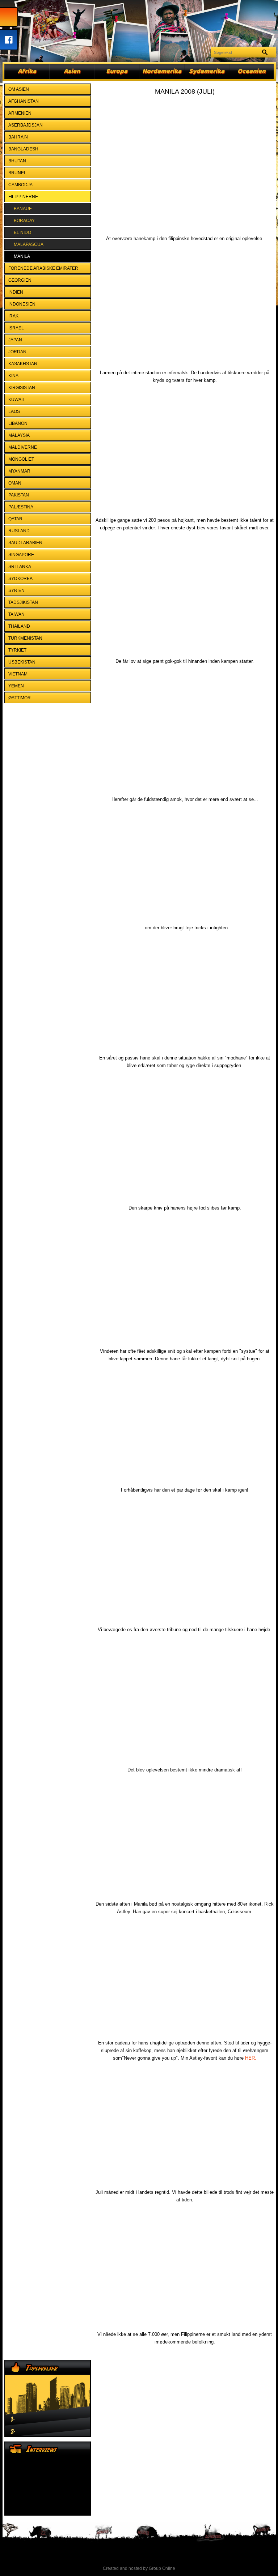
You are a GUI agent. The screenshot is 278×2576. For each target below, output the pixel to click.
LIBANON (18, 423)
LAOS (14, 411)
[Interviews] (48, 2479)
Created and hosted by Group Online (139, 2568)
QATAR (15, 519)
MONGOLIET (21, 459)
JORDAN (17, 352)
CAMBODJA (20, 185)
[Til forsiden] (9, 17)
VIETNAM (18, 674)
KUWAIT (17, 400)
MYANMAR (19, 471)
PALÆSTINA (21, 507)
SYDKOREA (20, 579)
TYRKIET (17, 650)
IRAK (13, 316)
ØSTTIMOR (20, 698)
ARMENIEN (20, 113)
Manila (22, 256)
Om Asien (19, 89)
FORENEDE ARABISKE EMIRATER (43, 268)
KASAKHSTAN (23, 364)
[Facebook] (9, 40)
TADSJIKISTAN (23, 602)
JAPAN (15, 340)
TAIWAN (16, 614)
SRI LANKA (20, 567)
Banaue (23, 209)
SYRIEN (16, 590)
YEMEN (16, 686)
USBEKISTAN (22, 662)
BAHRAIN (18, 137)
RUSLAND (19, 531)
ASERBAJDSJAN (26, 125)
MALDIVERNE (23, 447)
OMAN (15, 483)
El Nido (22, 233)
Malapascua (29, 244)
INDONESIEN (22, 304)
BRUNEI (17, 173)
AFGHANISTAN (24, 101)
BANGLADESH (23, 149)
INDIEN (16, 292)
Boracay (24, 221)
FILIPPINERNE (23, 197)
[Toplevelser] (48, 2398)
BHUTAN (17, 161)
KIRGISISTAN (22, 388)
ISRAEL (16, 328)
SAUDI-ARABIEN (25, 543)
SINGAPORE (21, 555)
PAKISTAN (19, 495)
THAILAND (19, 626)
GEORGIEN (20, 280)
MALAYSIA (19, 435)
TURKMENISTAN (25, 638)
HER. (251, 2058)
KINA (13, 376)
